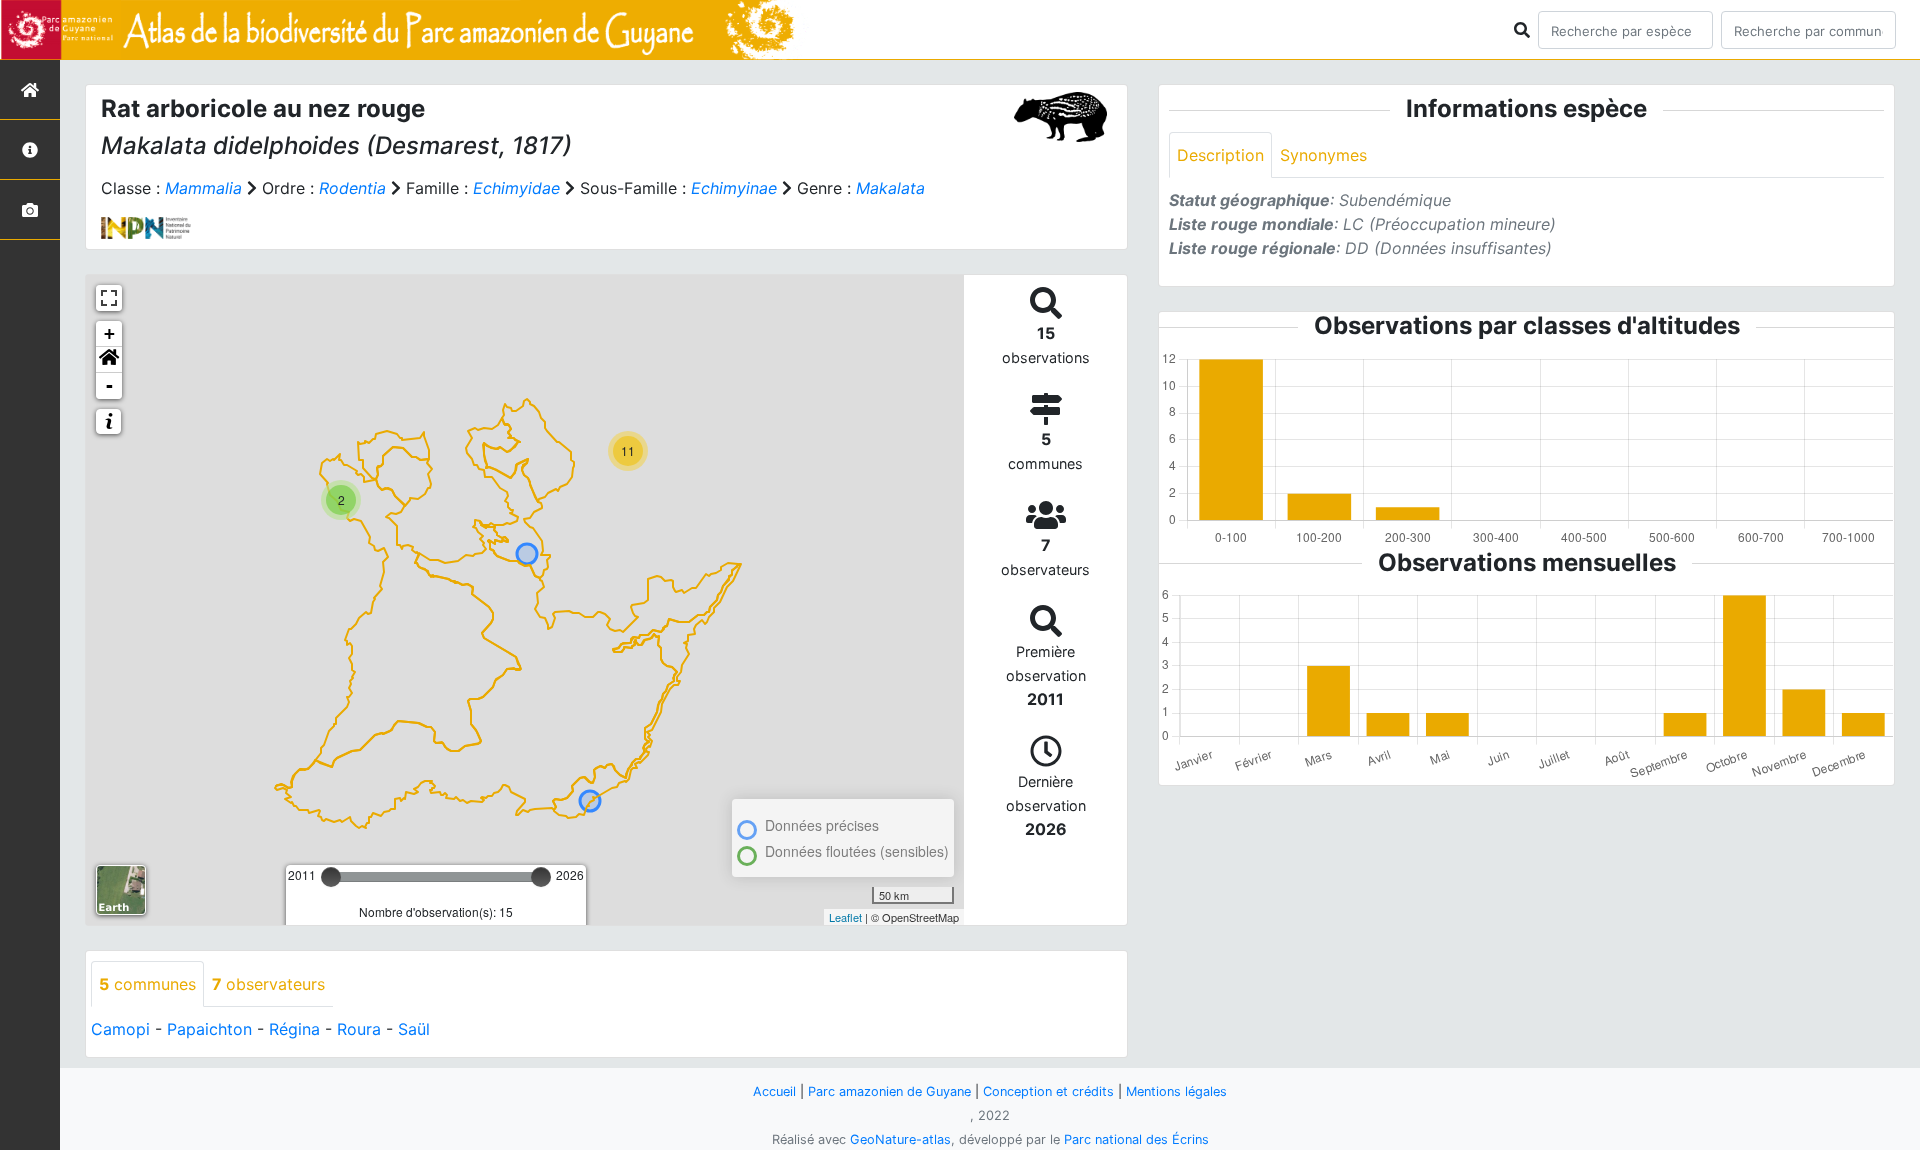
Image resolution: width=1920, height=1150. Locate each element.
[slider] (331, 877)
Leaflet (845, 917)
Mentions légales (1176, 1091)
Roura (359, 1029)
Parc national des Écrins (1136, 1139)
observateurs (268, 984)
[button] (109, 360)
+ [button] (109, 333)
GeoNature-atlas (900, 1139)
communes (147, 984)
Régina (294, 1029)
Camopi (120, 1029)
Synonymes (1323, 155)
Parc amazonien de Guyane (889, 1091)
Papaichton (209, 1029)
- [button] (109, 385)
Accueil (774, 1091)
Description (1220, 155)
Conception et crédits (1048, 1091)
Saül (414, 1029)
